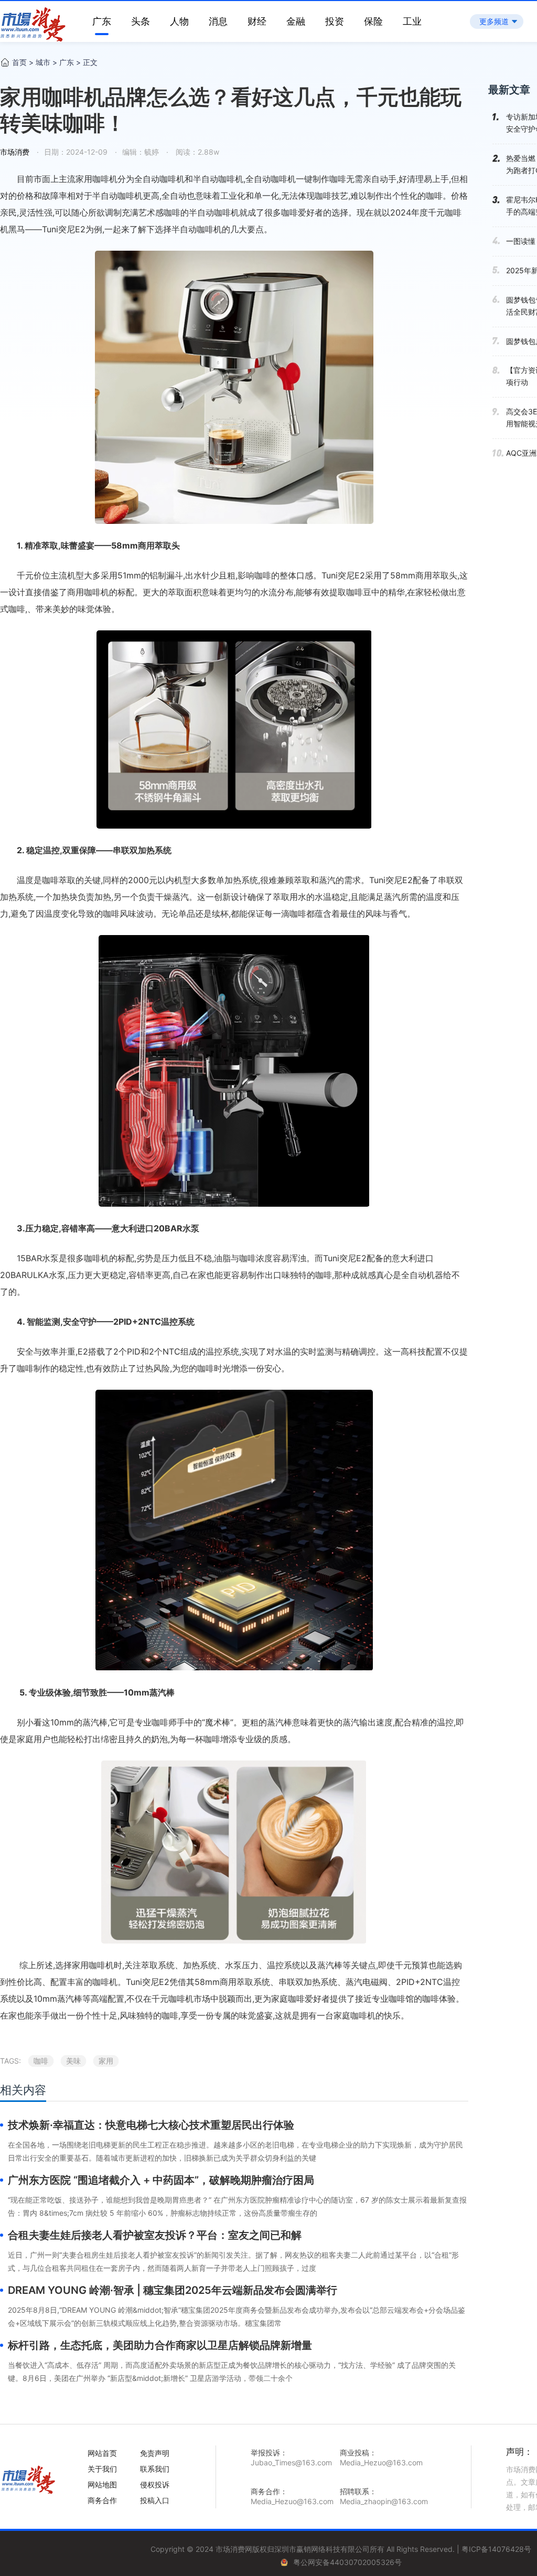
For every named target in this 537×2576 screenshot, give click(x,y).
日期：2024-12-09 (76, 152)
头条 (141, 21)
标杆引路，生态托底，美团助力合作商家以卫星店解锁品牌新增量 (160, 2345)
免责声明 (155, 2453)
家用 (106, 2061)
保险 (373, 21)
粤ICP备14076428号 (496, 2549)
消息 (218, 21)
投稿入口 (155, 2500)
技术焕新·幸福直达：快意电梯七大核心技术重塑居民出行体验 (151, 2125)
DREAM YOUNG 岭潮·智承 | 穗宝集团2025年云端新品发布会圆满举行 (173, 2290)
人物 (179, 21)
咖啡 (41, 2061)
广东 (102, 21)
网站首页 (102, 2453)
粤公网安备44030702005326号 (347, 2562)
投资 (335, 21)
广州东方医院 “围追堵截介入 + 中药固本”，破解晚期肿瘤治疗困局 (161, 2180)
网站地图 (102, 2484)
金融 (296, 21)
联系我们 (155, 2469)
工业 (412, 21)
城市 (43, 62)
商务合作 (102, 2500)
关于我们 (102, 2469)
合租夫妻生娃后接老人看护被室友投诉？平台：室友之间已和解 (155, 2235)
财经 (257, 21)
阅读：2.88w (196, 152)
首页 (19, 62)
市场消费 (15, 152)
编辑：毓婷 (141, 152)
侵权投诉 (155, 2484)
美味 (73, 2061)
